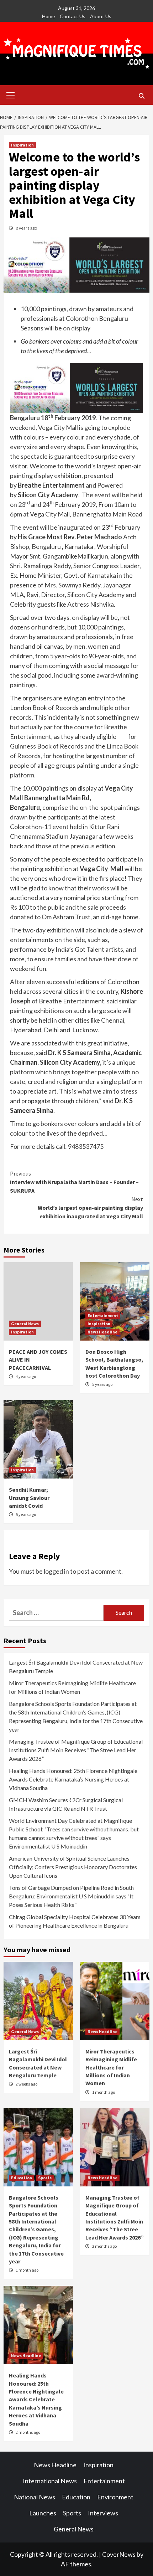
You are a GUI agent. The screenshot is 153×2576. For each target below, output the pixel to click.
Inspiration (22, 145)
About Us (101, 16)
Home (49, 16)
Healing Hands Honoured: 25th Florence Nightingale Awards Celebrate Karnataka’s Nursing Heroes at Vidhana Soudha (73, 1779)
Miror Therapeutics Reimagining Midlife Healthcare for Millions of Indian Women (72, 1687)
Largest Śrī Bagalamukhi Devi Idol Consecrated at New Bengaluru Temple (76, 1667)
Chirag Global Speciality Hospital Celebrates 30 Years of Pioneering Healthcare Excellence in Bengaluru (75, 1921)
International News (50, 2481)
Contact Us (73, 16)
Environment (115, 2497)
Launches (43, 2513)
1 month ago (104, 2092)
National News (35, 2497)
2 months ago (104, 2246)
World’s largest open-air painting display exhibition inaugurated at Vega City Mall (90, 1208)
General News (25, 1324)
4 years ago (26, 1376)
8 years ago (26, 228)
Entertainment (103, 1315)
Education (22, 2178)
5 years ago (102, 1384)
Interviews (103, 2513)
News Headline (102, 1332)
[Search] (141, 96)
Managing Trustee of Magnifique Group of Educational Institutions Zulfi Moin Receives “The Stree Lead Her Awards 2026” (76, 1750)
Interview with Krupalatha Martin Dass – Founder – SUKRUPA (74, 1182)
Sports (45, 2178)
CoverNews (119, 2554)
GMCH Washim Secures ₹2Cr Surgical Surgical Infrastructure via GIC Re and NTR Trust (66, 1804)
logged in (56, 1571)
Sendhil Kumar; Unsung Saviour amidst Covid (29, 1498)
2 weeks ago (27, 2084)
